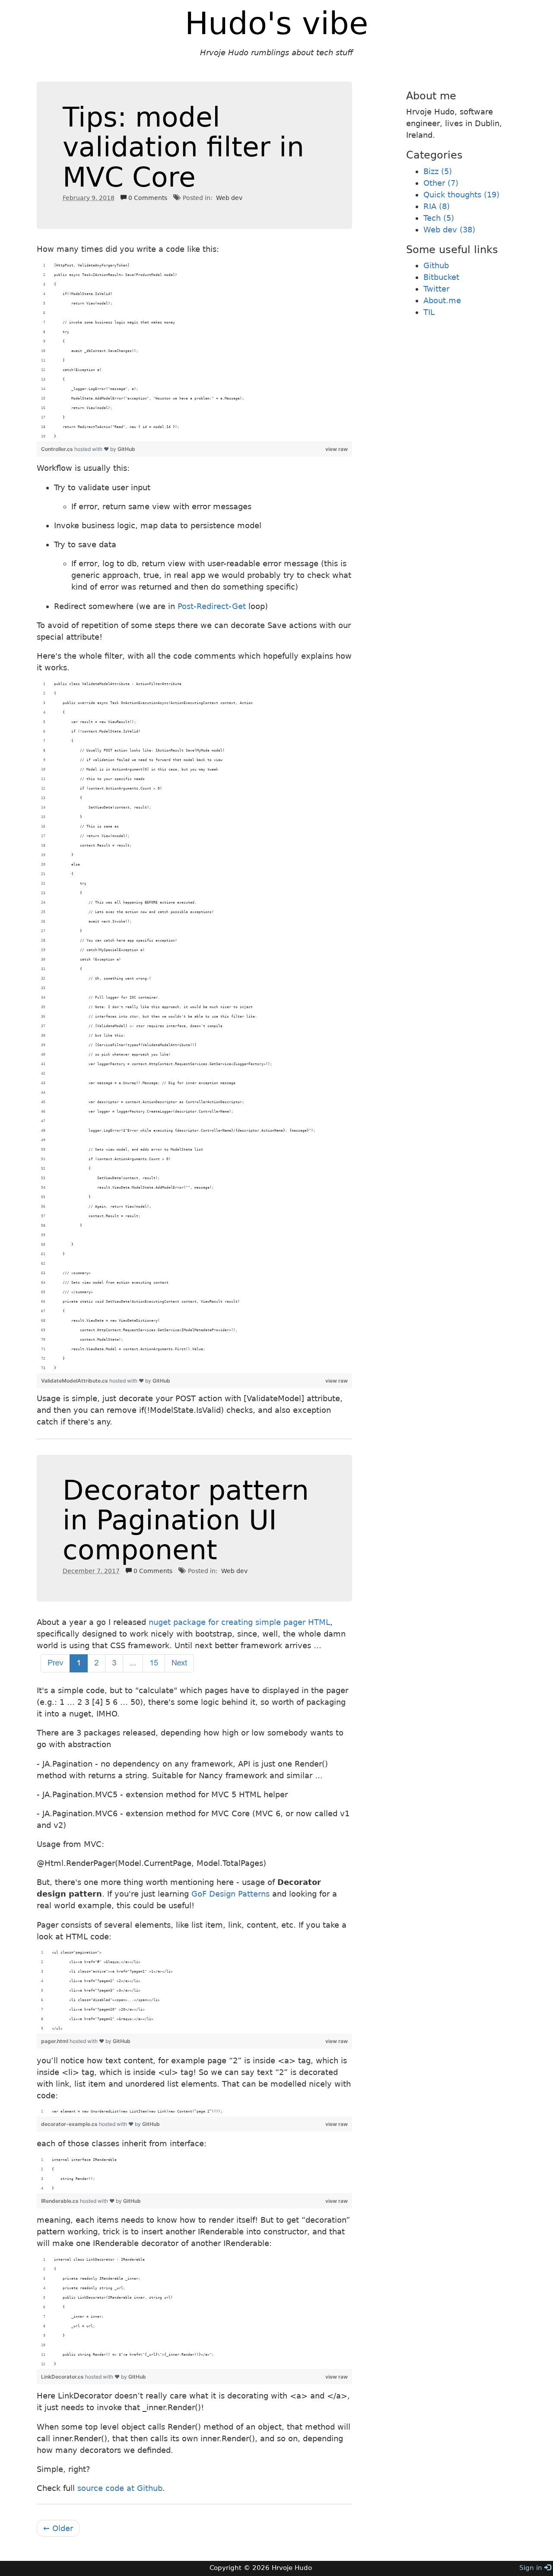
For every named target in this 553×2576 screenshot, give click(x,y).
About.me (442, 300)
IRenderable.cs (60, 2201)
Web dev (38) (449, 230)
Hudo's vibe (276, 23)
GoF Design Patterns (230, 1894)
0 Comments (148, 198)
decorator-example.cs (70, 2124)
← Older (58, 2528)
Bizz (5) (438, 171)
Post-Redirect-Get (212, 606)
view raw (337, 449)
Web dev (229, 198)
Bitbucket (441, 277)
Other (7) (441, 183)
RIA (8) (437, 206)
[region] (194, 351)
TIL (429, 312)
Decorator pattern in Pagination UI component (186, 1520)
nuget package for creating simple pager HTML (239, 1622)
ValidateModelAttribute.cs (75, 1381)
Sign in (532, 2568)
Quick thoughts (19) (461, 195)
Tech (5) (439, 218)
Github (436, 265)
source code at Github (120, 2488)
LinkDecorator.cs (63, 2377)
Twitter (436, 289)
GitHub (126, 449)
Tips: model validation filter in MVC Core (183, 147)
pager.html (55, 2041)
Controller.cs (58, 449)
